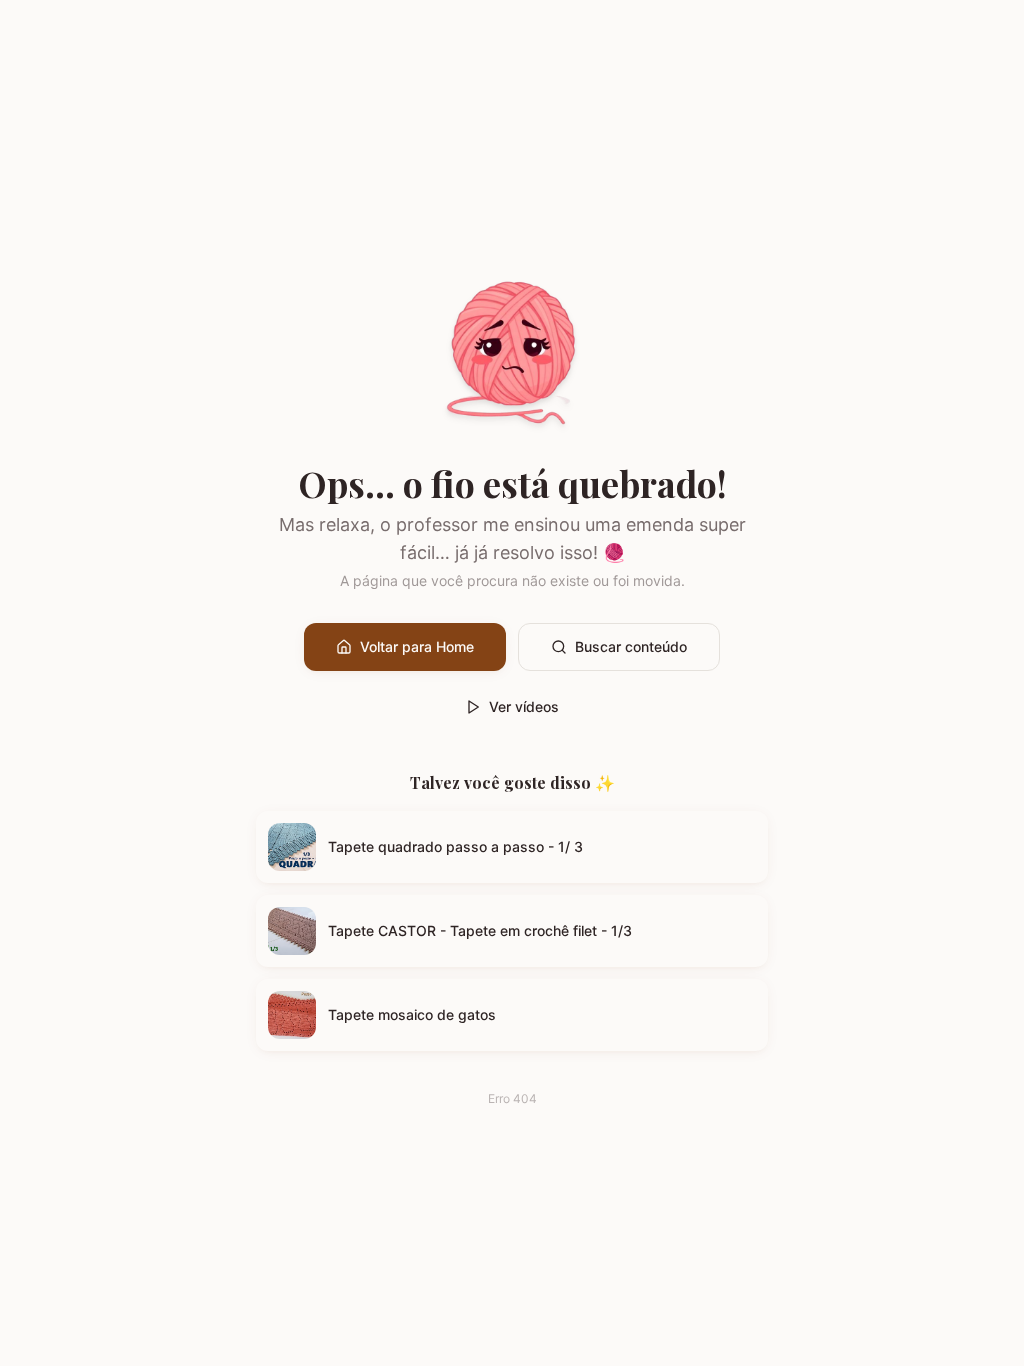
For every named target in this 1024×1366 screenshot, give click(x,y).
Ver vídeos (524, 706)
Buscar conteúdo (631, 646)
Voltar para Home (417, 646)
